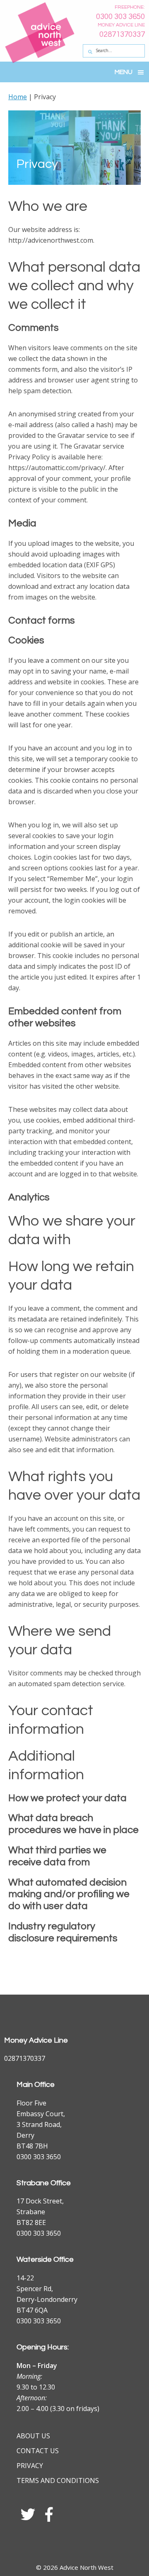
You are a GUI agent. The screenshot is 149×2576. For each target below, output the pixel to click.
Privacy (30, 2466)
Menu (124, 72)
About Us (33, 2436)
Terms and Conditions (58, 2480)
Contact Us (38, 2451)
